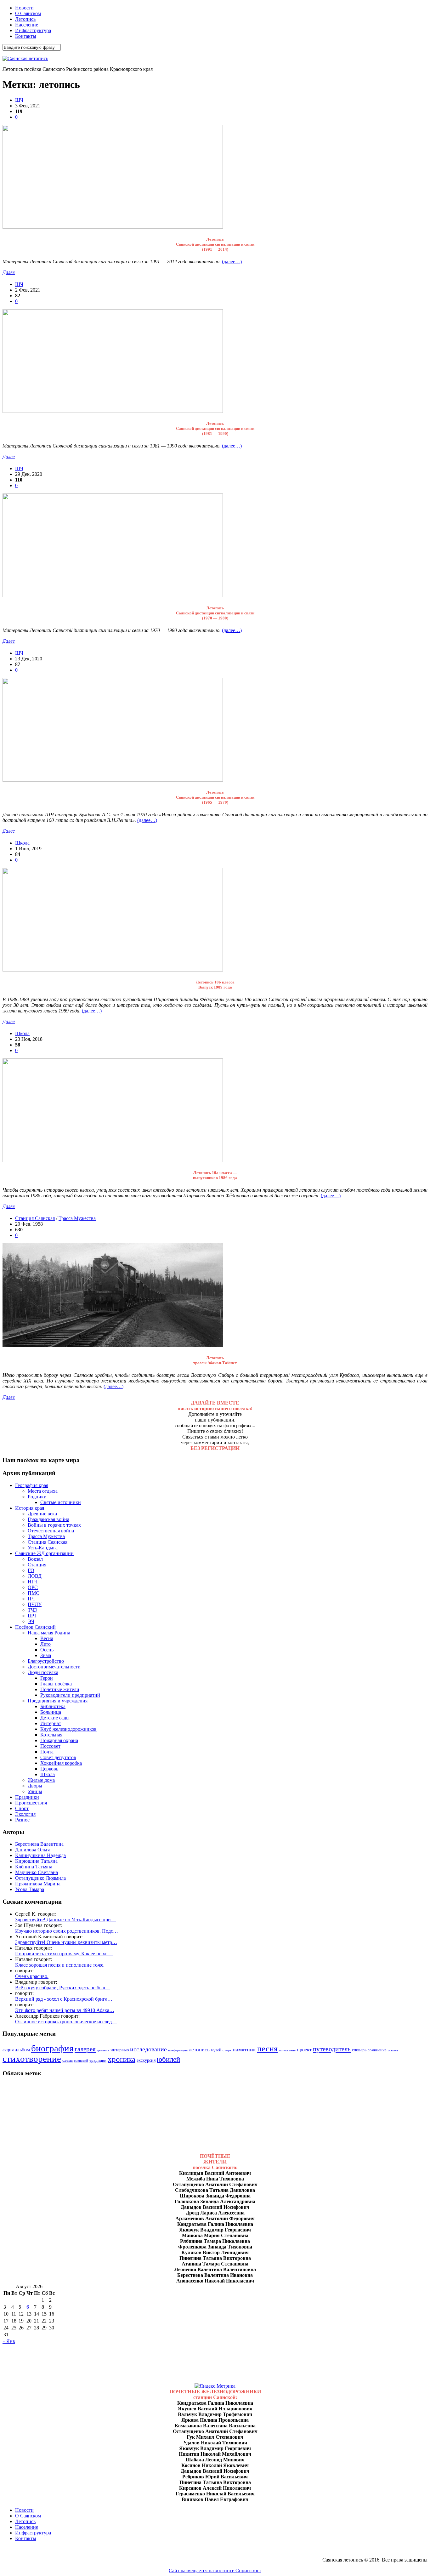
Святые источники (61, 1502)
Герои (47, 1678)
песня (267, 2049)
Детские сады (55, 1718)
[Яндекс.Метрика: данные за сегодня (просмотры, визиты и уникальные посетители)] (215, 2386)
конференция (178, 2050)
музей (216, 2050)
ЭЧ (31, 1621)
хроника (122, 2059)
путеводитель (332, 2049)
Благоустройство (46, 1661)
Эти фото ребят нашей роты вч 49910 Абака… (65, 2010)
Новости (24, 8)
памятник (244, 2049)
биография (52, 2048)
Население (27, 25)
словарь (359, 2050)
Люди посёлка (43, 1672)
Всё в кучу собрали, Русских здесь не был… (63, 1988)
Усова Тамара (30, 1889)
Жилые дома (41, 1780)
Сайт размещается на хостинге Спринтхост (215, 2570)
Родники (37, 1497)
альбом (22, 2050)
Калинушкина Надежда (40, 1855)
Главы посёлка (56, 1684)
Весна (47, 1638)
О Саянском (28, 13)
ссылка (393, 2050)
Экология (25, 1814)
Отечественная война (51, 1531)
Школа (22, 843)
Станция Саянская (35, 1218)
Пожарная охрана (59, 1740)
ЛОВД (35, 1576)
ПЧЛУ (35, 1604)
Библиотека (53, 1706)
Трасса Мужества (77, 1218)
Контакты (26, 36)
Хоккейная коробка (61, 1763)
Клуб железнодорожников (68, 1729)
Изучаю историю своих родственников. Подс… (67, 1931)
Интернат (51, 1723)
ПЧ (31, 1599)
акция (8, 2050)
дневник (103, 2050)
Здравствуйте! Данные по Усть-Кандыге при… (65, 1920)
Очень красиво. (32, 1976)
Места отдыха (43, 1491)
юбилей (168, 2059)
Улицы (35, 1791)
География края (32, 1485)
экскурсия (146, 2060)
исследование (148, 2049)
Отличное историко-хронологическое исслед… (66, 2022)
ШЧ (19, 100)
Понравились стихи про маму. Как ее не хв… (64, 1954)
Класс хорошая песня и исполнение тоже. (60, 1965)
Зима (46, 1655)
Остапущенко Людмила (40, 1878)
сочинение (377, 2050)
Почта (47, 1752)
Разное (22, 1820)
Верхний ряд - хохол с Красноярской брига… (64, 1999)
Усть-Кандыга (43, 1548)
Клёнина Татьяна (34, 1867)
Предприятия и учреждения (58, 1701)
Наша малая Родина (49, 1633)
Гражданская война (48, 1519)
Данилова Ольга (33, 1850)
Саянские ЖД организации (44, 1553)
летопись (199, 2050)
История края (30, 1508)
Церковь (49, 1769)
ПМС (34, 1593)
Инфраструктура (33, 30)
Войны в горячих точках (54, 1525)
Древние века (42, 1514)
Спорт (22, 1808)
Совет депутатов (58, 1757)
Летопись (25, 19)
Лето (45, 1644)
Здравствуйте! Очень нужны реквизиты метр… (66, 1942)
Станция (37, 1565)
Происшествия (31, 1803)
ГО (31, 1570)
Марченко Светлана (37, 1872)
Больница (51, 1712)
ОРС (33, 1587)
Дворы (35, 1786)
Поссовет (50, 1746)
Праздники (27, 1797)
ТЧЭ (33, 1610)
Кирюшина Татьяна (36, 1861)
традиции (98, 2060)
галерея (85, 2049)
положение (287, 2050)
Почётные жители (60, 1689)
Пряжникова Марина (38, 1884)
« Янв (9, 2341)
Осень (47, 1650)
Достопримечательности (54, 1667)
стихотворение (32, 2059)
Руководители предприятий (70, 1695)
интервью (120, 2050)
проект (304, 2050)
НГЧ (33, 1582)
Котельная (51, 1735)
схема (68, 2060)
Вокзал (35, 1559)
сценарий (81, 2061)
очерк (227, 2050)
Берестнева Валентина (39, 1844)
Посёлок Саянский (35, 1627)
